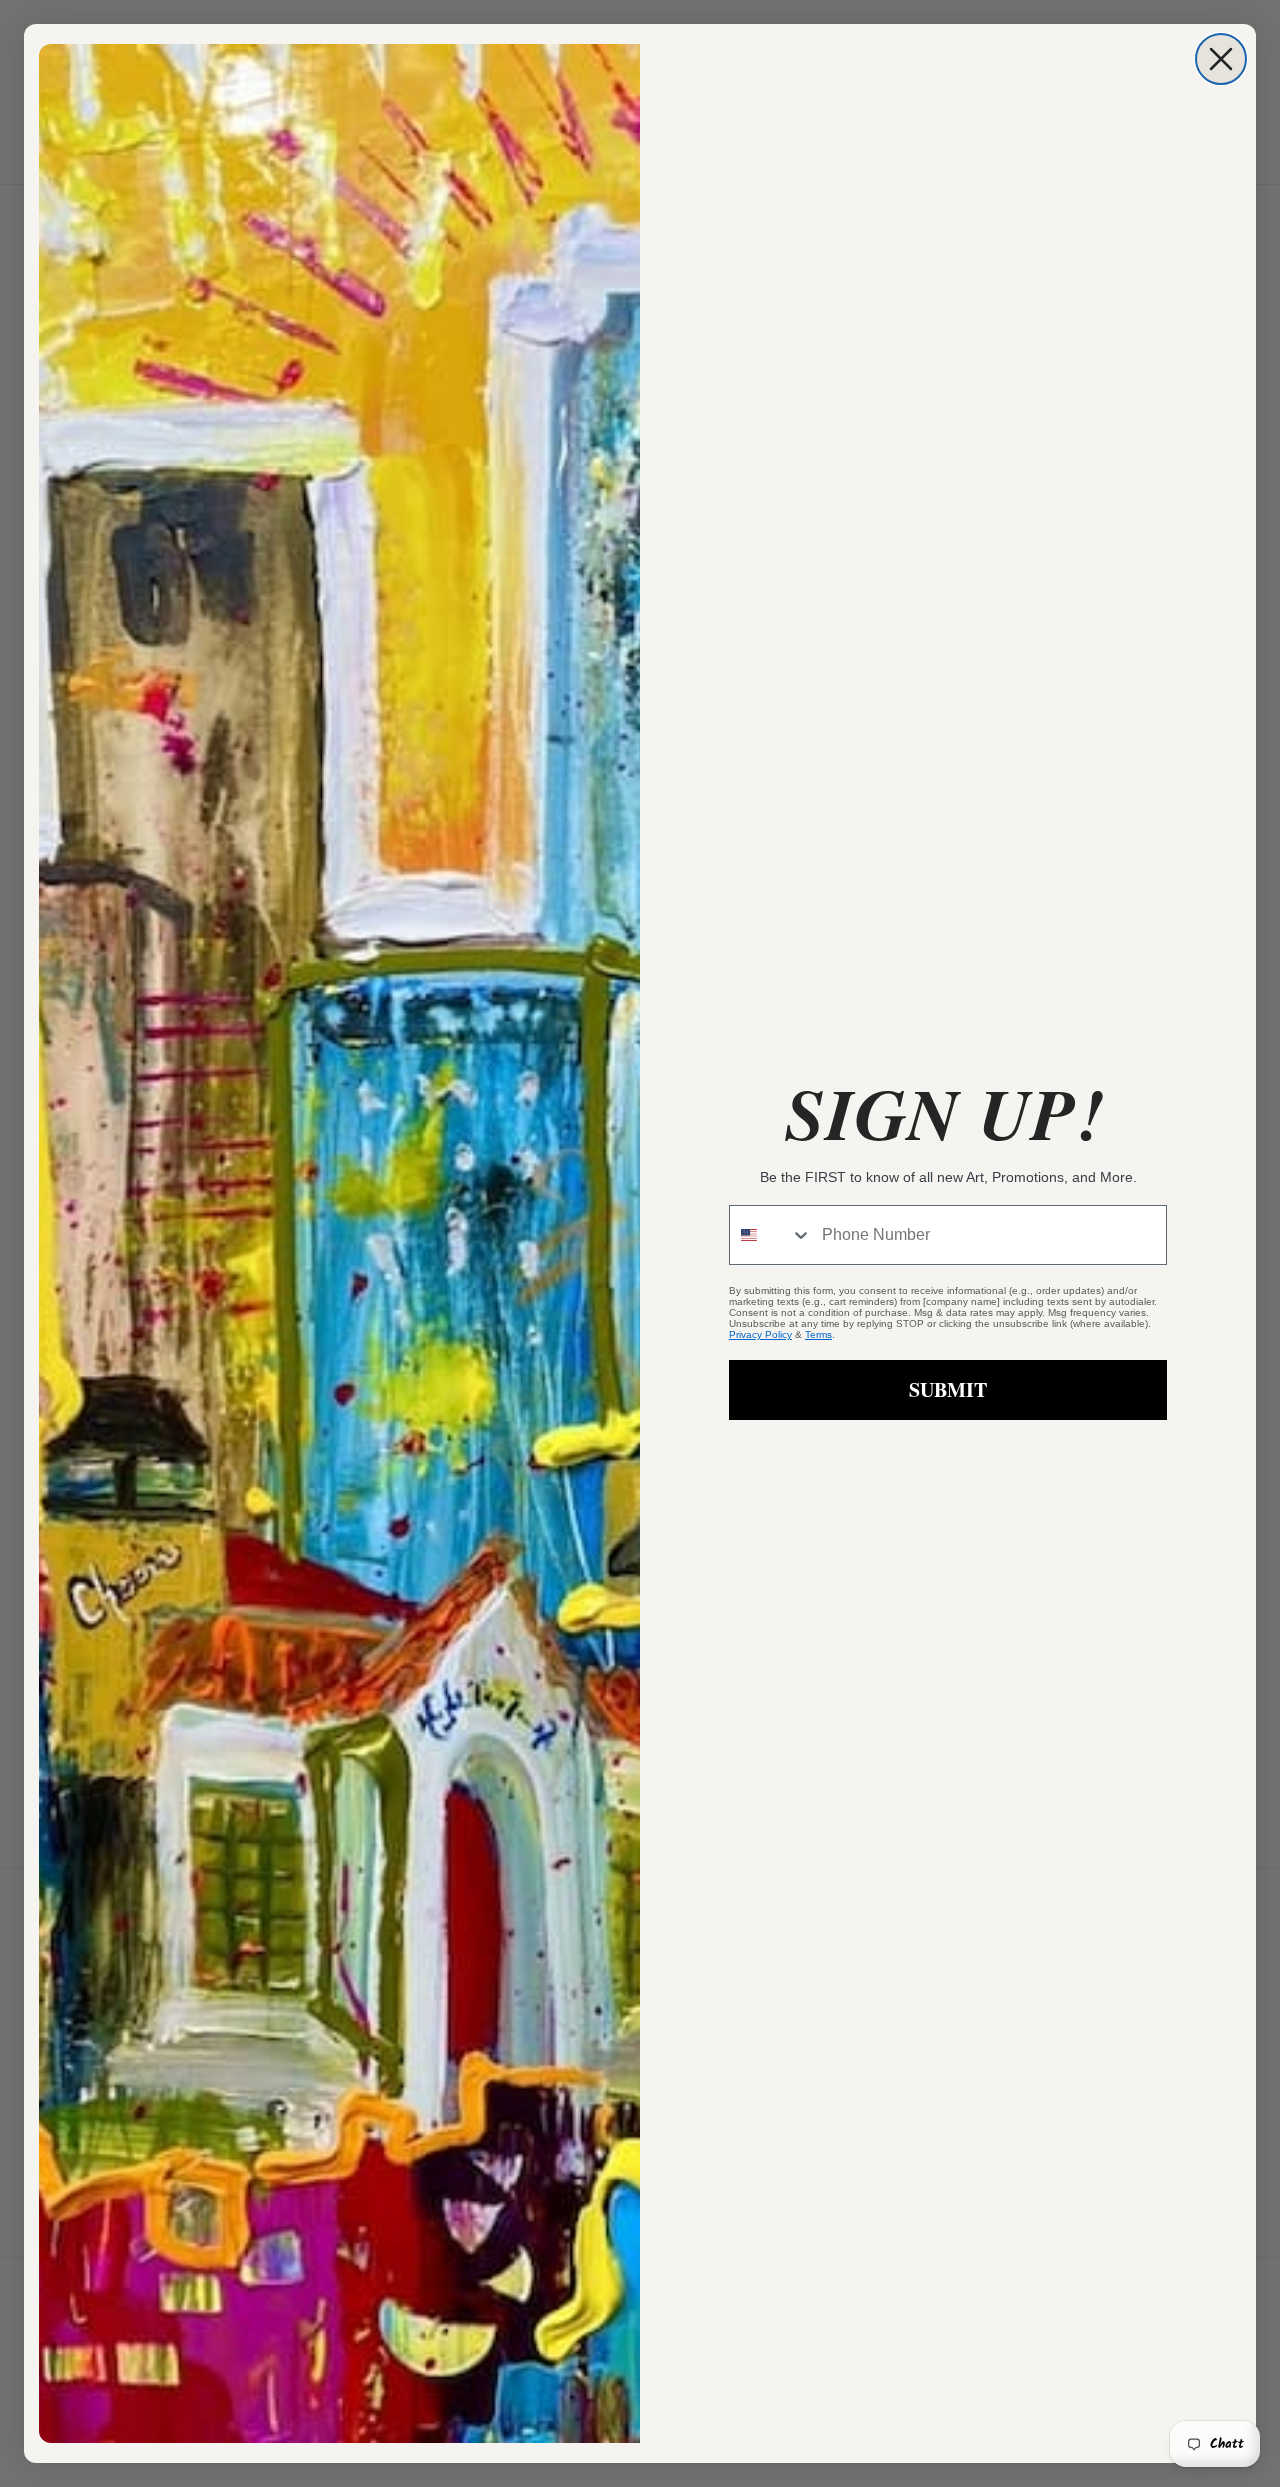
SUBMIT (948, 1389)
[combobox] (771, 1235)
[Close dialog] (1221, 59)
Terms (818, 1334)
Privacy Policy (760, 1334)
